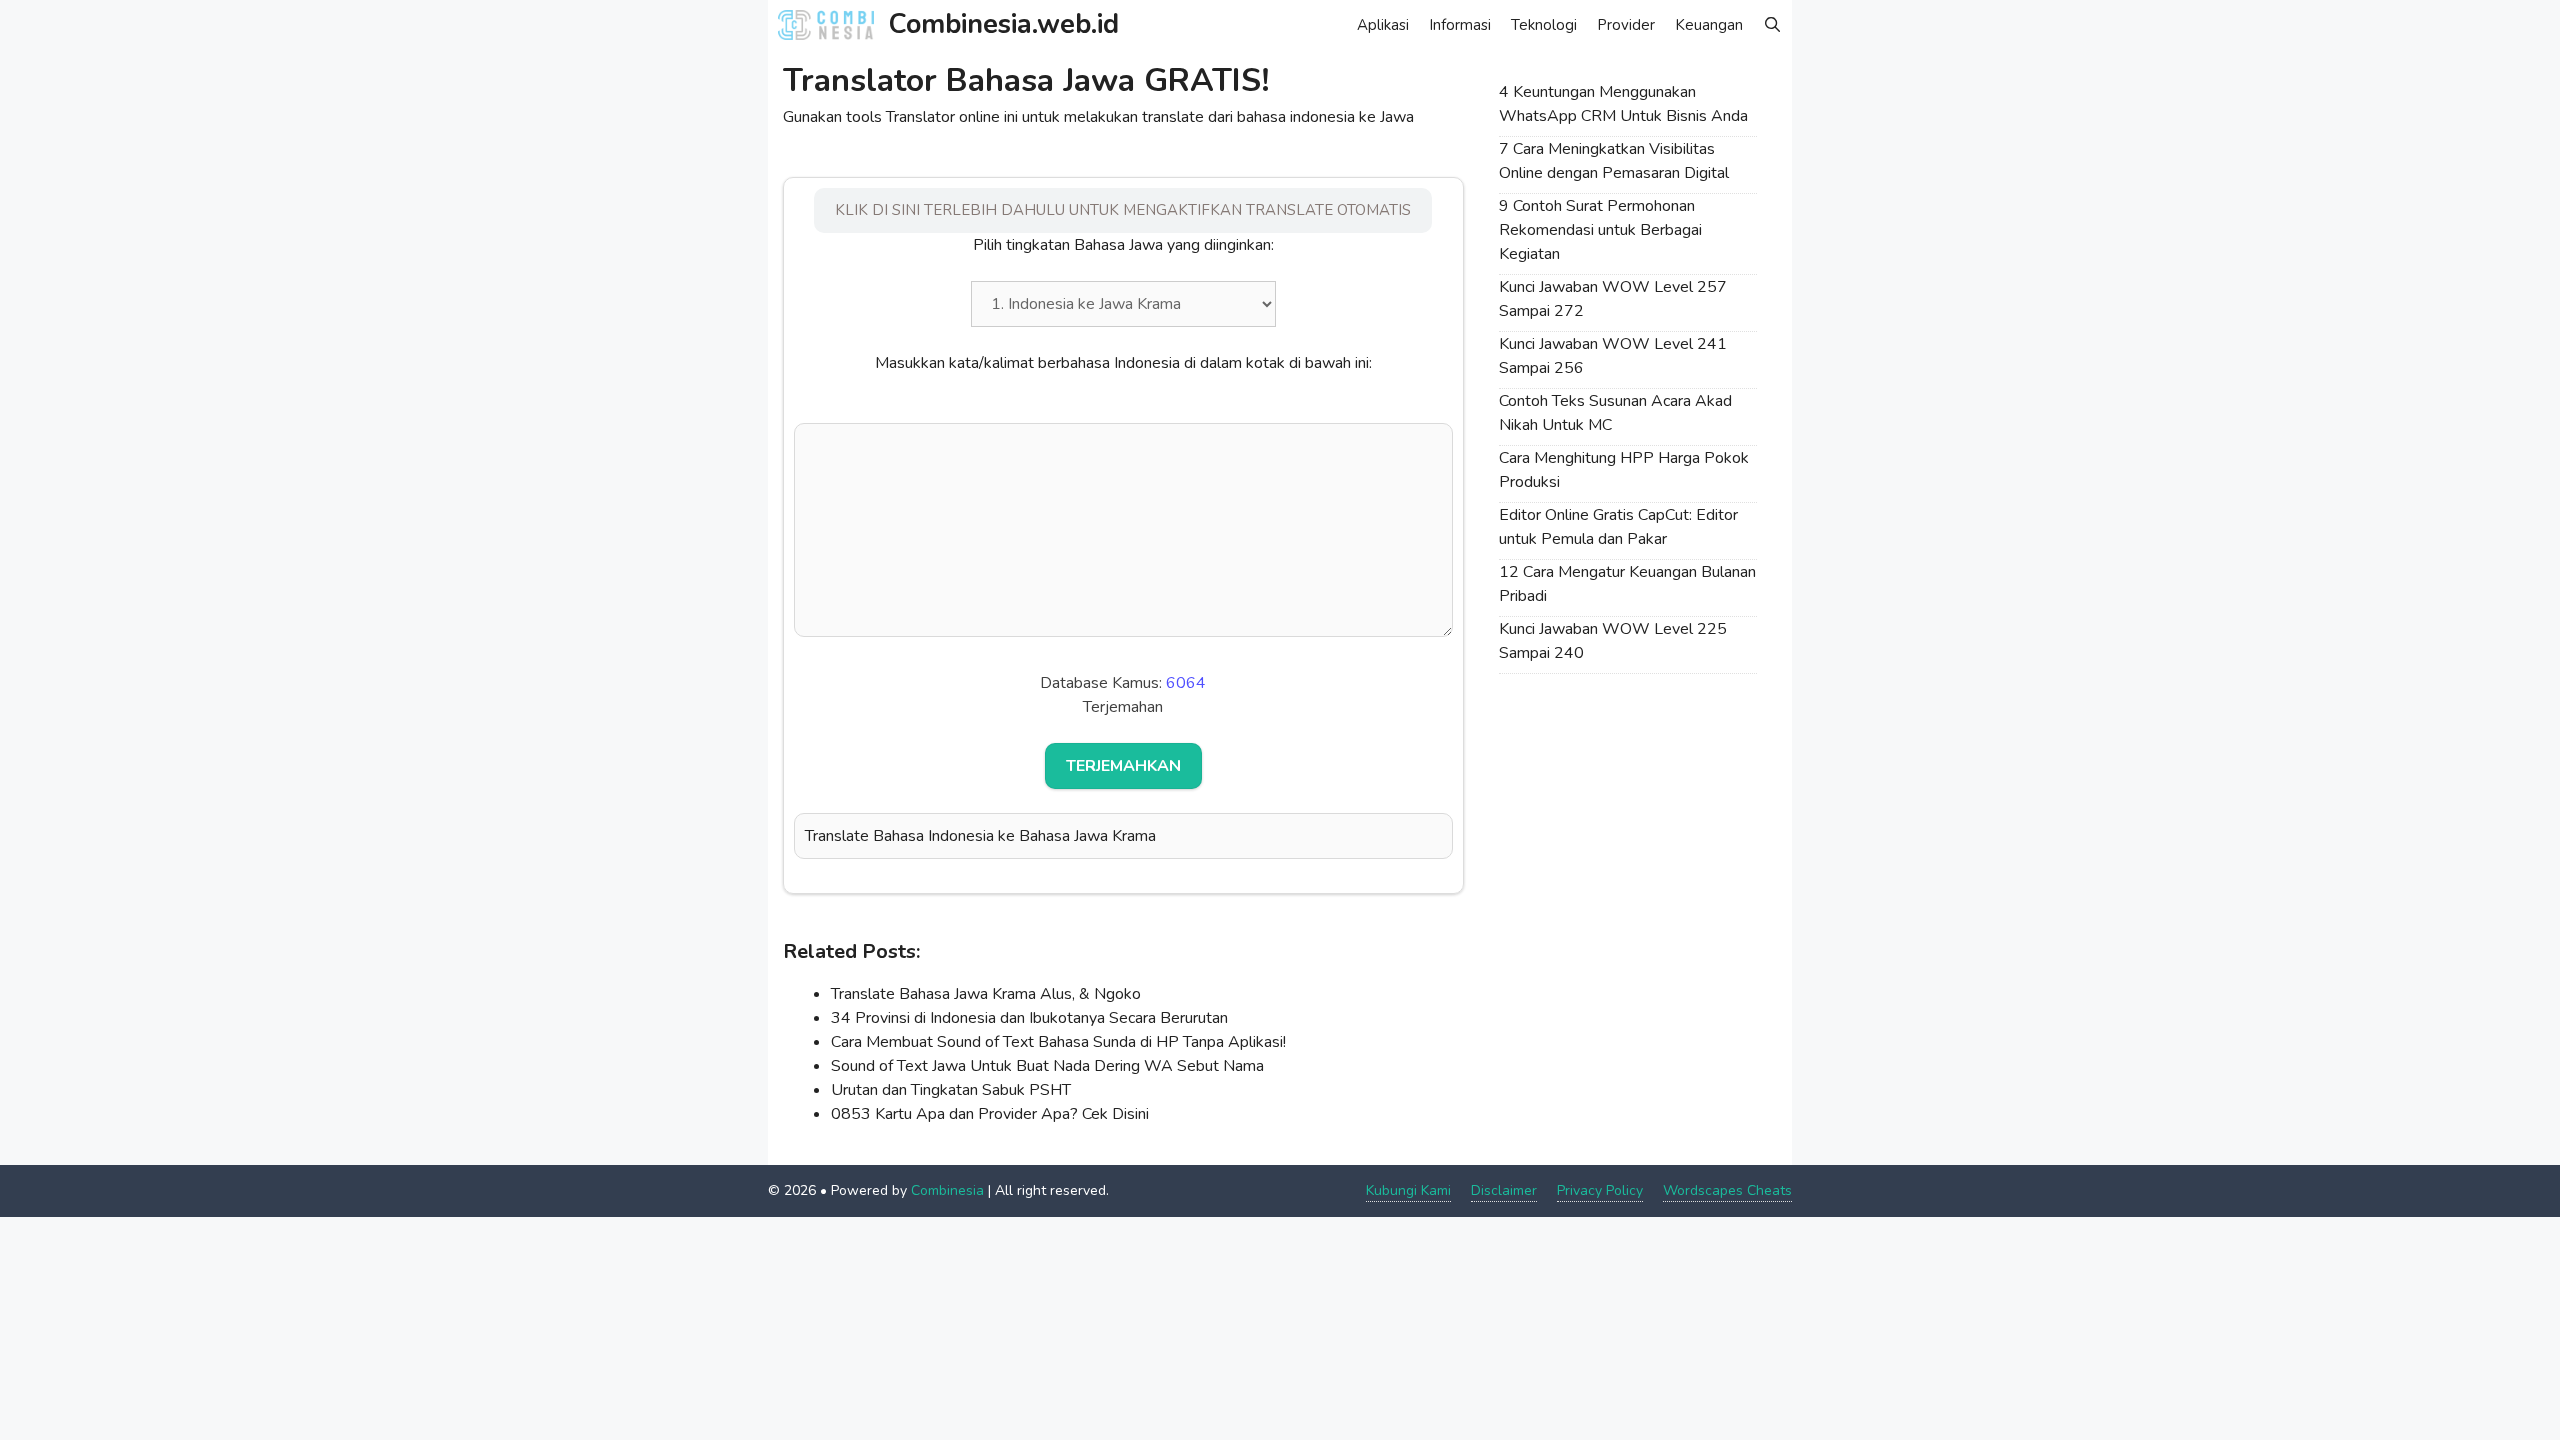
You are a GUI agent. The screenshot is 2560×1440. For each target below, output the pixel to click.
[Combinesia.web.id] (831, 25)
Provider (1626, 25)
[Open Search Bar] (1772, 25)
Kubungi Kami (1408, 1190)
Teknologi (1544, 25)
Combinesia (947, 1190)
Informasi (1460, 25)
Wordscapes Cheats (1727, 1190)
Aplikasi (1383, 25)
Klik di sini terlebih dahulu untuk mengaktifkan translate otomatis (1123, 210)
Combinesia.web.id (1004, 24)
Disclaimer (1504, 1190)
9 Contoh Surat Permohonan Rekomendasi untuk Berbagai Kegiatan (1600, 230)
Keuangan (1709, 25)
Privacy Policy (1600, 1190)
